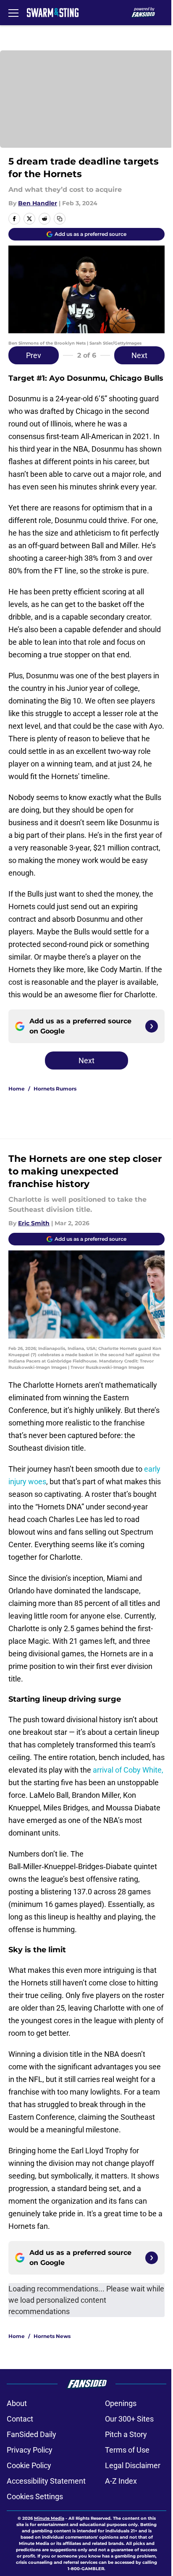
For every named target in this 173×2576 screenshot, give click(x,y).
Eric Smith (34, 1223)
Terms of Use (127, 2450)
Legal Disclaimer (133, 2465)
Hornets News (52, 2336)
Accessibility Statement (46, 2481)
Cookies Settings (35, 2496)
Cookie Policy (29, 2465)
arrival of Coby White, (128, 1770)
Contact (20, 2419)
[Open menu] (13, 13)
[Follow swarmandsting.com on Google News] (152, 1026)
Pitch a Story (126, 2434)
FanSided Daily (31, 2434)
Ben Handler (38, 203)
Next (139, 355)
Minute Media (49, 2518)
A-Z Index (121, 2481)
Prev (34, 355)
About (17, 2403)
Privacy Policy (30, 2450)
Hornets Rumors (55, 1089)
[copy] (60, 219)
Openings (121, 2403)
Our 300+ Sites (129, 2419)
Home (17, 1089)
